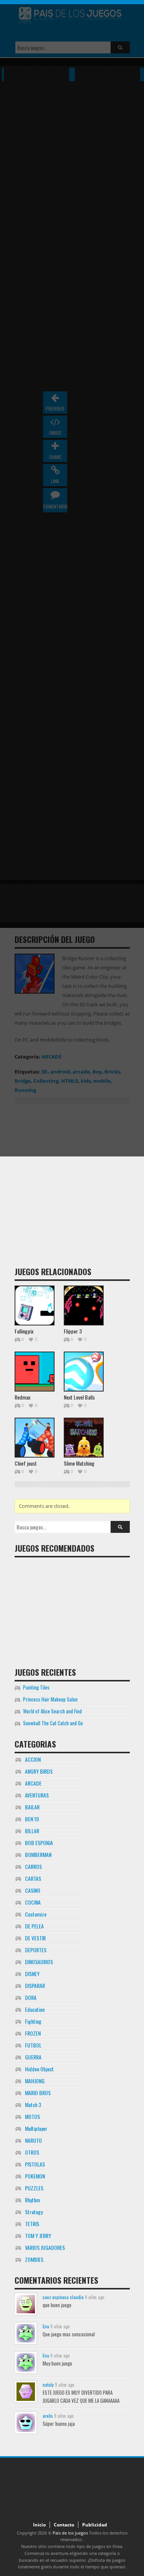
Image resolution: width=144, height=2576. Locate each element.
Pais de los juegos (70, 2533)
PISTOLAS (35, 2164)
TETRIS (32, 2224)
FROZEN (33, 2033)
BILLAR (32, 1831)
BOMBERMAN (38, 1855)
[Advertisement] (72, 1188)
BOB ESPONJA (39, 1843)
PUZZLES (34, 2188)
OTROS (32, 2152)
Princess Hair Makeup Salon (50, 1699)
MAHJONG (35, 2081)
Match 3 (33, 2105)
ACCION (33, 1759)
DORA (31, 1997)
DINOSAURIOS (39, 1962)
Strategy (34, 2212)
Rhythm (32, 2200)
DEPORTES (36, 1950)
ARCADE (33, 1783)
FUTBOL (33, 2045)
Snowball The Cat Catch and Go (53, 1723)
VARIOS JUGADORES (45, 2247)
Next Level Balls (79, 1397)
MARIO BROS (38, 2093)
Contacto (64, 2525)
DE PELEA (34, 1926)
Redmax (22, 1397)
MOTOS (32, 2116)
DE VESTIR (35, 1938)
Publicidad (95, 2525)
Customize (36, 1914)
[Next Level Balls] (84, 1372)
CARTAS (33, 1878)
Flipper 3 (73, 1331)
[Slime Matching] (84, 1438)
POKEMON (35, 2176)
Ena (46, 2326)
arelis (48, 2416)
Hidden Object (39, 2069)
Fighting (33, 2021)
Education (35, 2009)
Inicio (39, 2525)
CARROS (33, 1866)
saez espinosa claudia (63, 2297)
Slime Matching (79, 1463)
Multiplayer (36, 2128)
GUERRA (33, 2057)
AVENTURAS (37, 1795)
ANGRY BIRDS (39, 1771)
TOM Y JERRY (38, 2236)
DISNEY (32, 1974)
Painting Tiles (36, 1687)
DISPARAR (35, 1985)
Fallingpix (24, 1331)
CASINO (33, 1890)
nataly (48, 2385)
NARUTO (33, 2140)
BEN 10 (32, 1819)
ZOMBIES (34, 2259)
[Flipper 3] (84, 1305)
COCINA (33, 1902)
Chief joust (26, 1463)
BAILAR (32, 1807)
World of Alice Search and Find (52, 1711)
